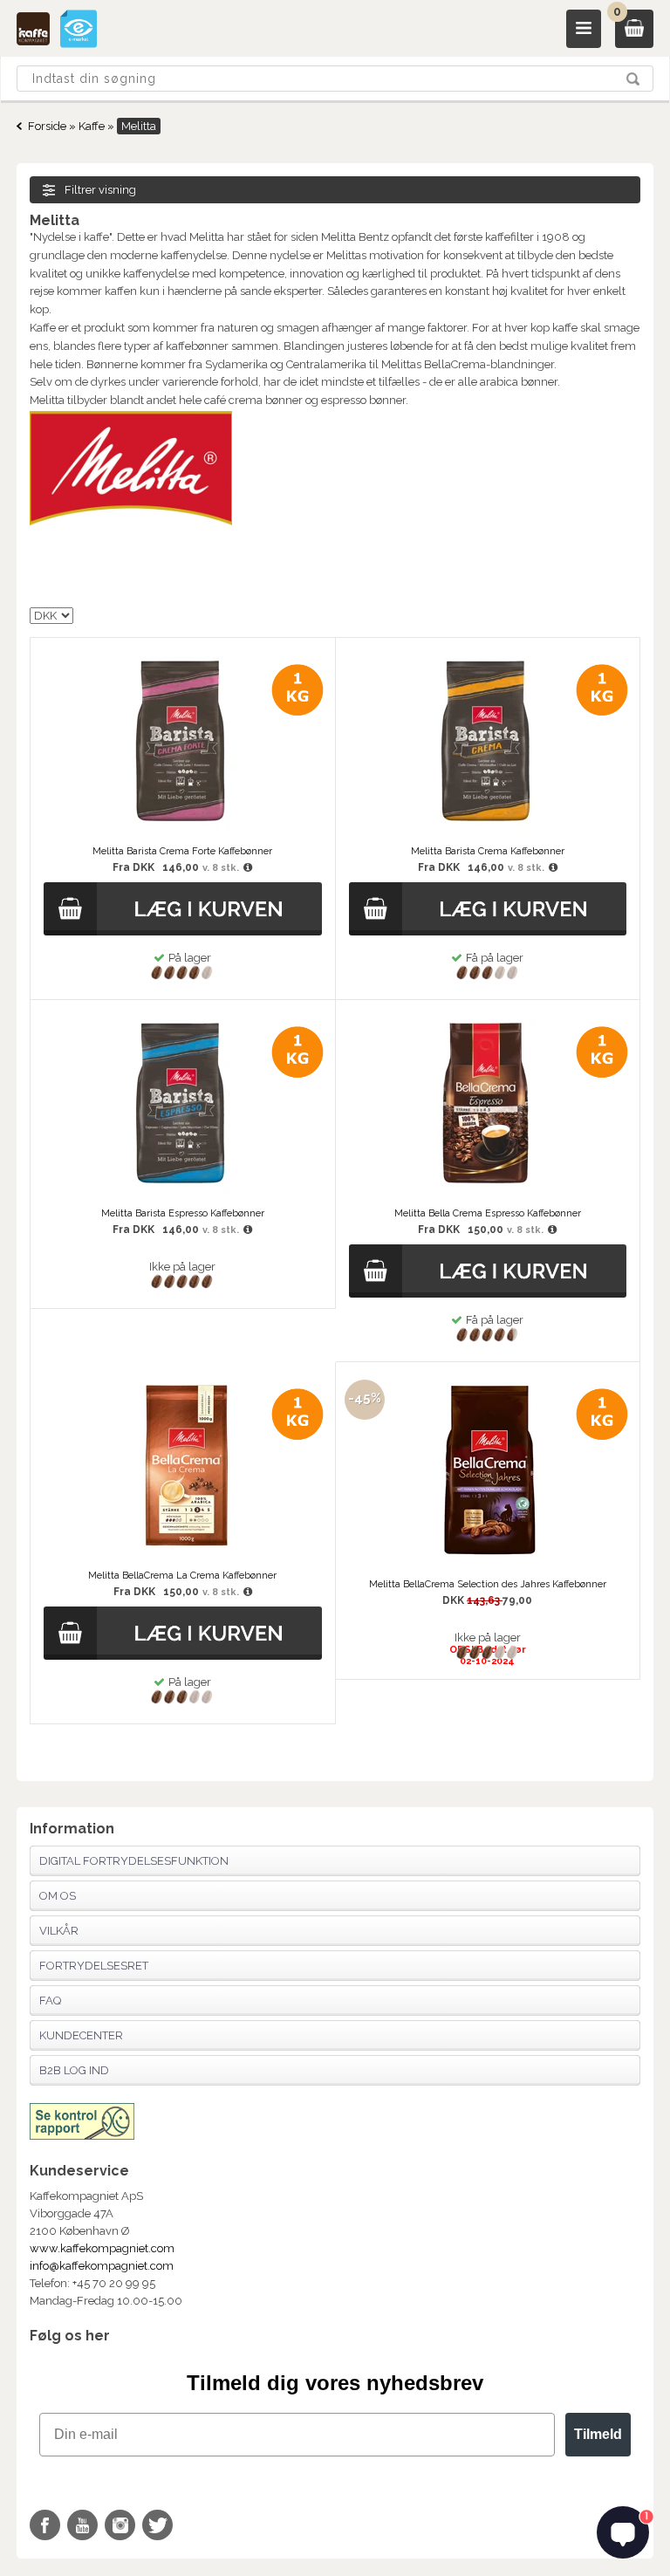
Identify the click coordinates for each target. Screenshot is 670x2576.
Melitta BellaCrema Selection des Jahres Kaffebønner (488, 1584)
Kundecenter (81, 2035)
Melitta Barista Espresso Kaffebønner (183, 1213)
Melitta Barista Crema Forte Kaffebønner (182, 851)
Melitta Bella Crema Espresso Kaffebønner (488, 1213)
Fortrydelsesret (94, 1966)
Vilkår (59, 1931)
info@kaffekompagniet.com (102, 2266)
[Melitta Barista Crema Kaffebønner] (488, 830)
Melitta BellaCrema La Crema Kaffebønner (182, 1576)
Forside (47, 126)
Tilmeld (598, 2434)
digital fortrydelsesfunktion (134, 1861)
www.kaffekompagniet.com (102, 2248)
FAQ (50, 2001)
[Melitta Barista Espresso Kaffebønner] (182, 1192)
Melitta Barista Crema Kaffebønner (488, 851)
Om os (58, 1896)
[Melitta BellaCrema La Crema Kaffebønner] (182, 1555)
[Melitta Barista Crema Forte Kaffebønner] (182, 830)
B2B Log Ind (74, 2070)
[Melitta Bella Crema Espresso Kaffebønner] (488, 1192)
